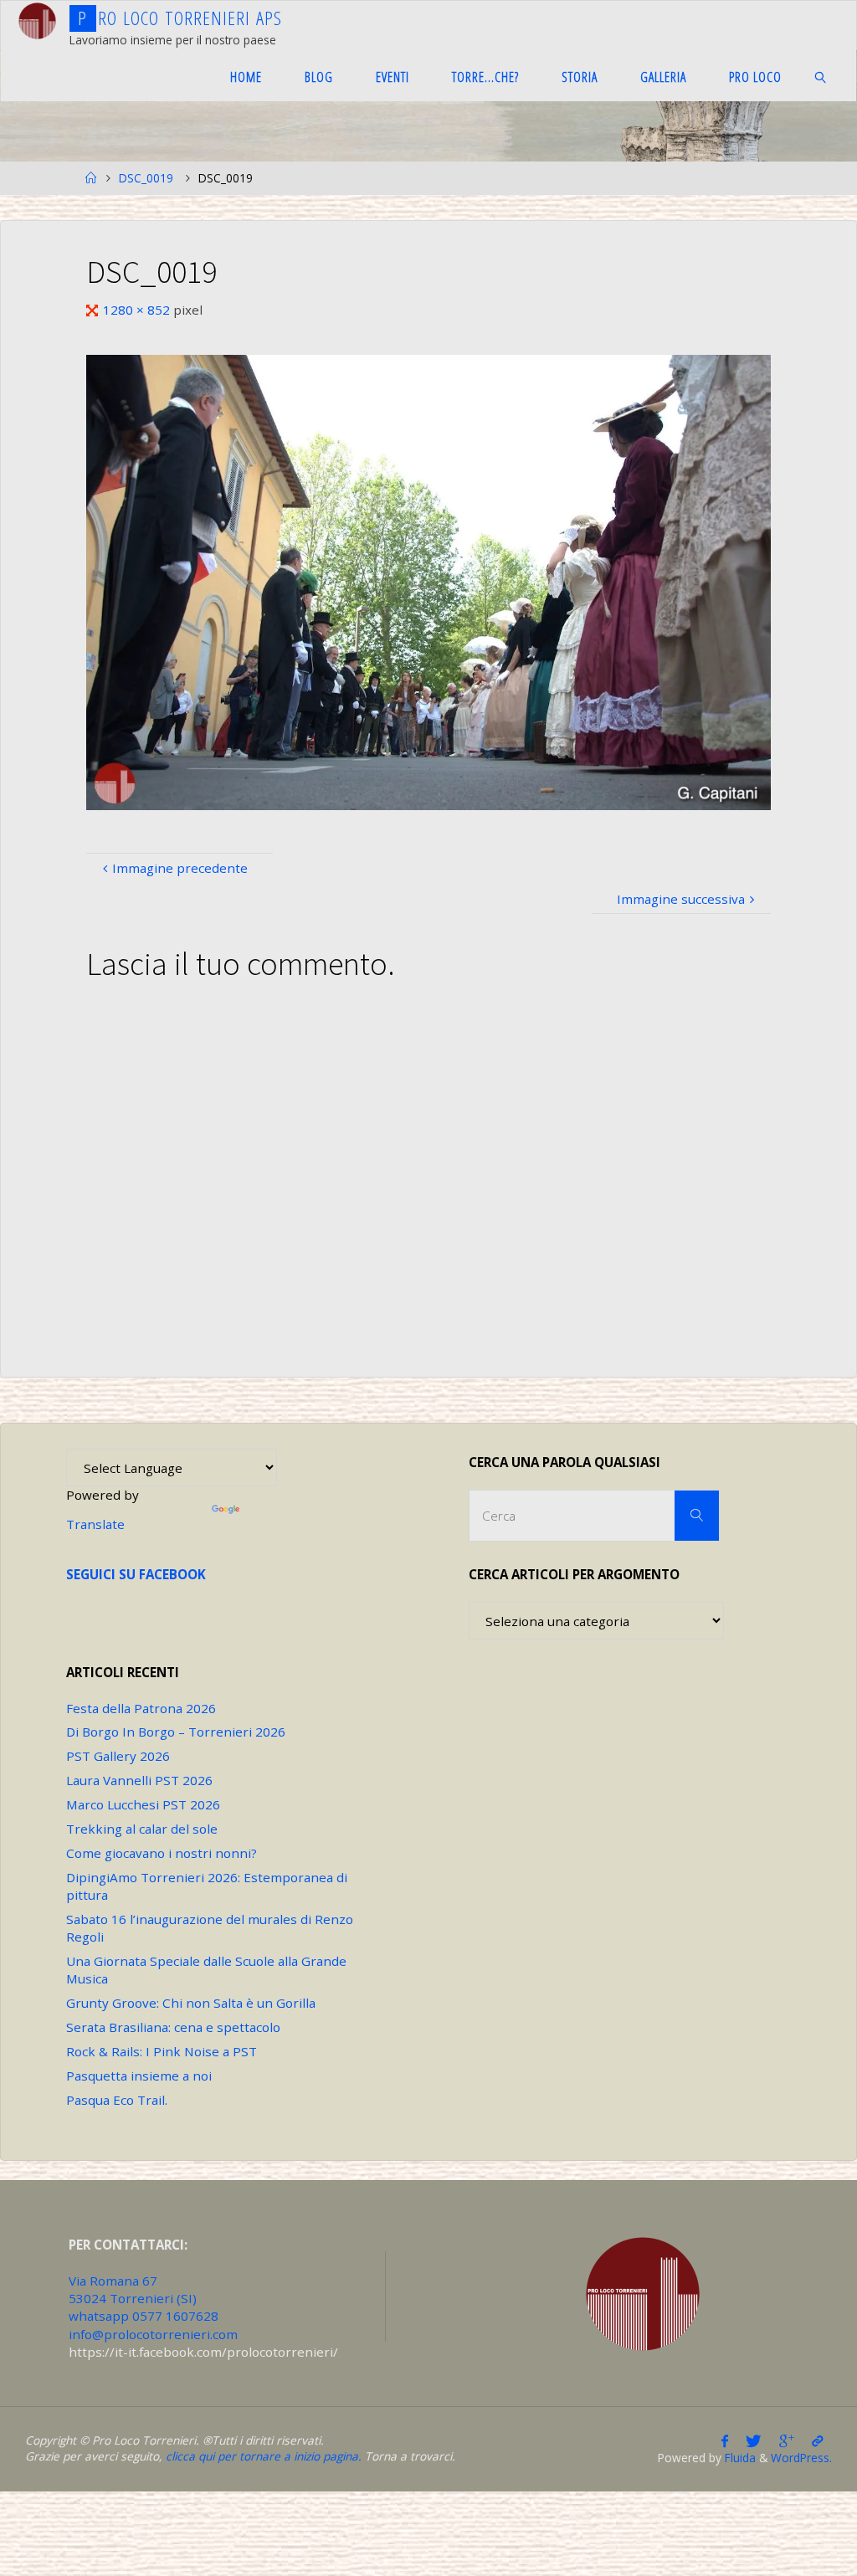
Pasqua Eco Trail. (117, 2100)
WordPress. (801, 2458)
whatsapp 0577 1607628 (144, 2316)
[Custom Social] (817, 2441)
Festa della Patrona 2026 (141, 1708)
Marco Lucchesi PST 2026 (143, 1804)
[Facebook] (725, 2441)
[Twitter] (754, 2441)
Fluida (739, 2458)
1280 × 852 (138, 310)
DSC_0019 (146, 178)
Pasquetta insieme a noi (139, 2076)
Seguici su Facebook (136, 1574)
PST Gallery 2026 (118, 1756)
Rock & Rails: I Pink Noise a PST (162, 2051)
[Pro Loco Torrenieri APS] (37, 21)
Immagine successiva (681, 899)
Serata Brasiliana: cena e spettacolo (173, 2027)
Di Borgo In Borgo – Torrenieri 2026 (176, 1732)
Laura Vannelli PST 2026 (139, 1780)
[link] (821, 76)
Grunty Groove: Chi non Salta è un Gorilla (191, 2003)
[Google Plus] (786, 2441)
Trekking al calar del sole (142, 1829)
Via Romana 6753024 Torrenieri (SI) (133, 2289)
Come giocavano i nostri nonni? (162, 1853)
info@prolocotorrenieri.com (153, 2334)
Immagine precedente (180, 868)
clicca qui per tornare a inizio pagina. (264, 2456)
